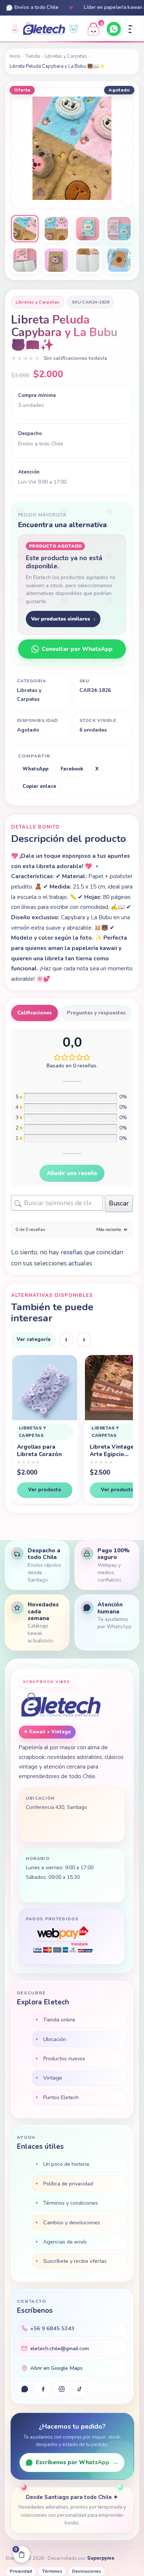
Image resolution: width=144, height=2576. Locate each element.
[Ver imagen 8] (119, 260)
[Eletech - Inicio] (44, 29)
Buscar (119, 1203)
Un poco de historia (66, 2164)
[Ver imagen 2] (56, 229)
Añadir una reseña (72, 1173)
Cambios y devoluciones (72, 2222)
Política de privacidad (68, 2184)
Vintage (53, 2078)
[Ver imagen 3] (88, 229)
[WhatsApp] (114, 29)
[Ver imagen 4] (119, 229)
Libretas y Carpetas (66, 56)
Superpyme (101, 2558)
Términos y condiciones (71, 2203)
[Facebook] (43, 2389)
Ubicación (55, 2039)
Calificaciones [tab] (35, 1013)
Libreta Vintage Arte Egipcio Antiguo (39, 1451)
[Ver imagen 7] (88, 260)
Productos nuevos (64, 2058)
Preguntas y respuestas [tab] (96, 1013)
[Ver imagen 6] (56, 260)
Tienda (33, 56)
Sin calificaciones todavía (75, 358)
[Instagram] (61, 2389)
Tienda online (59, 2020)
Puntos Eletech (61, 2097)
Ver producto (44, 1490)
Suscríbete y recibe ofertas (75, 2261)
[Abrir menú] (130, 29)
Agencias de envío (65, 2242)
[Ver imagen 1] (25, 229)
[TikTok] (80, 2389)
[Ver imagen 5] (25, 260)
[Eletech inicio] (61, 1706)
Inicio (15, 56)
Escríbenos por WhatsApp (77, 2462)
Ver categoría (34, 1339)
